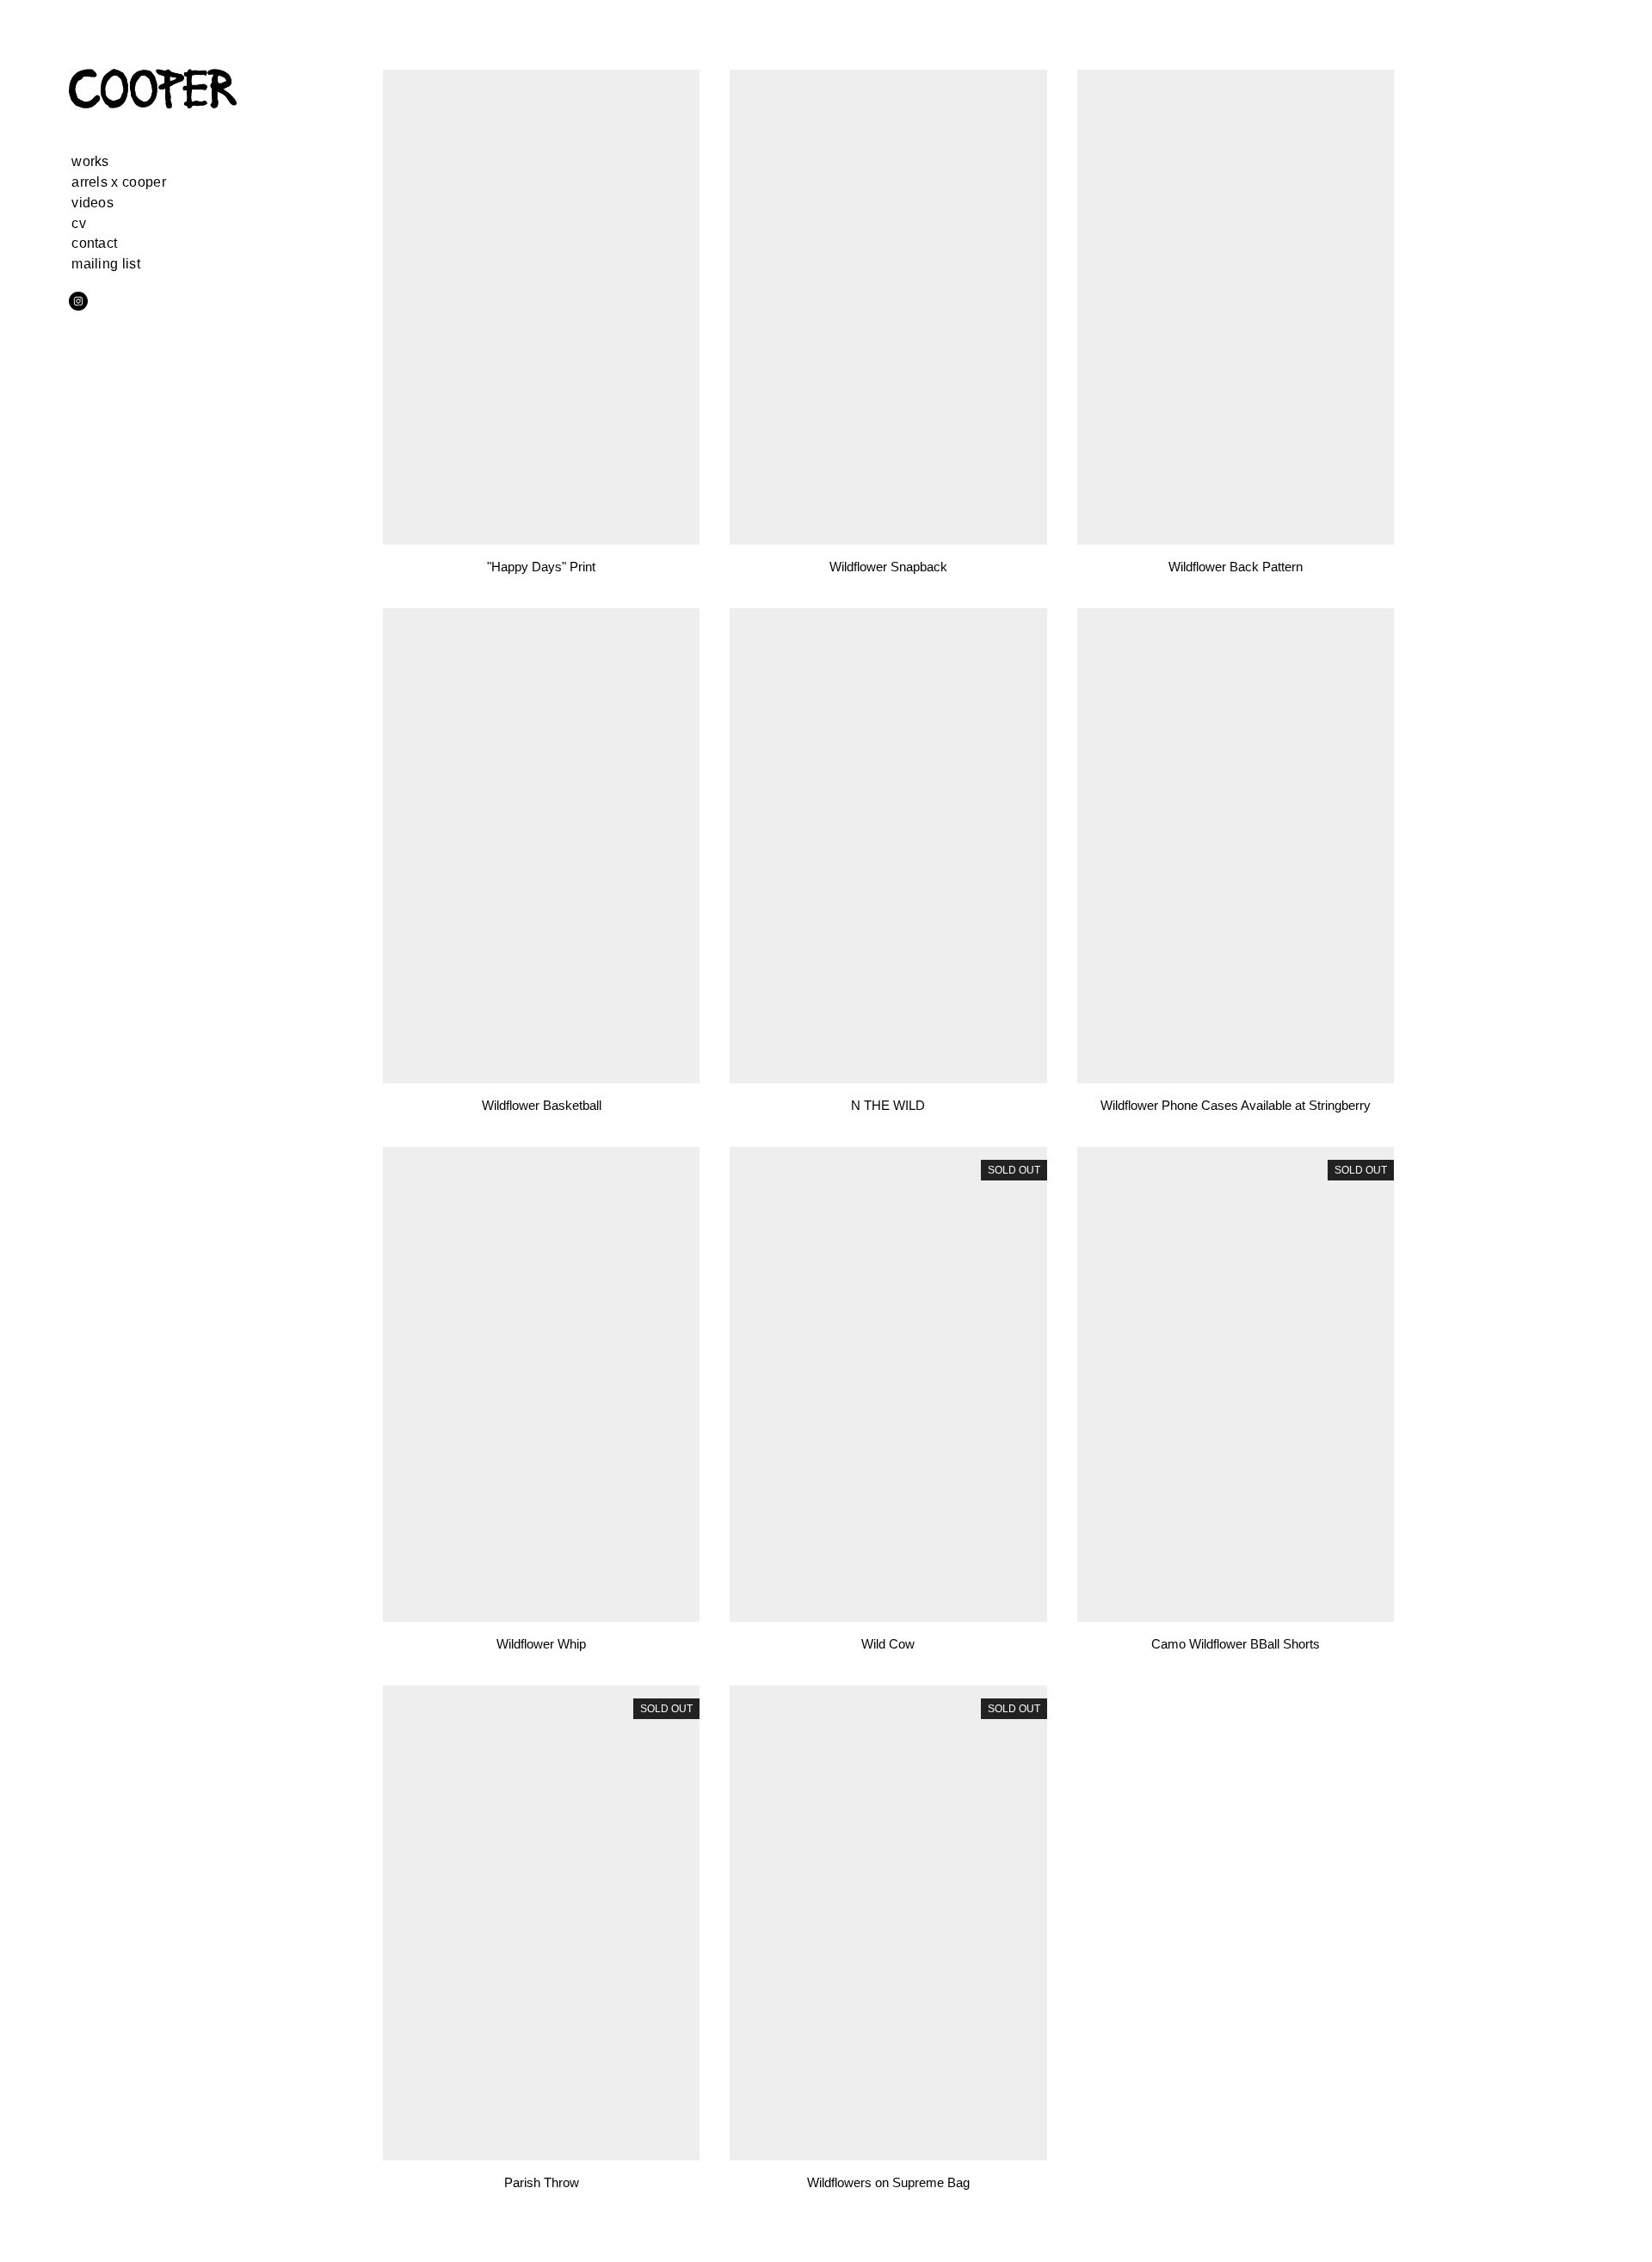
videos (92, 203)
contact (94, 243)
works (90, 161)
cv (79, 223)
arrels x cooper (119, 182)
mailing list (106, 264)
